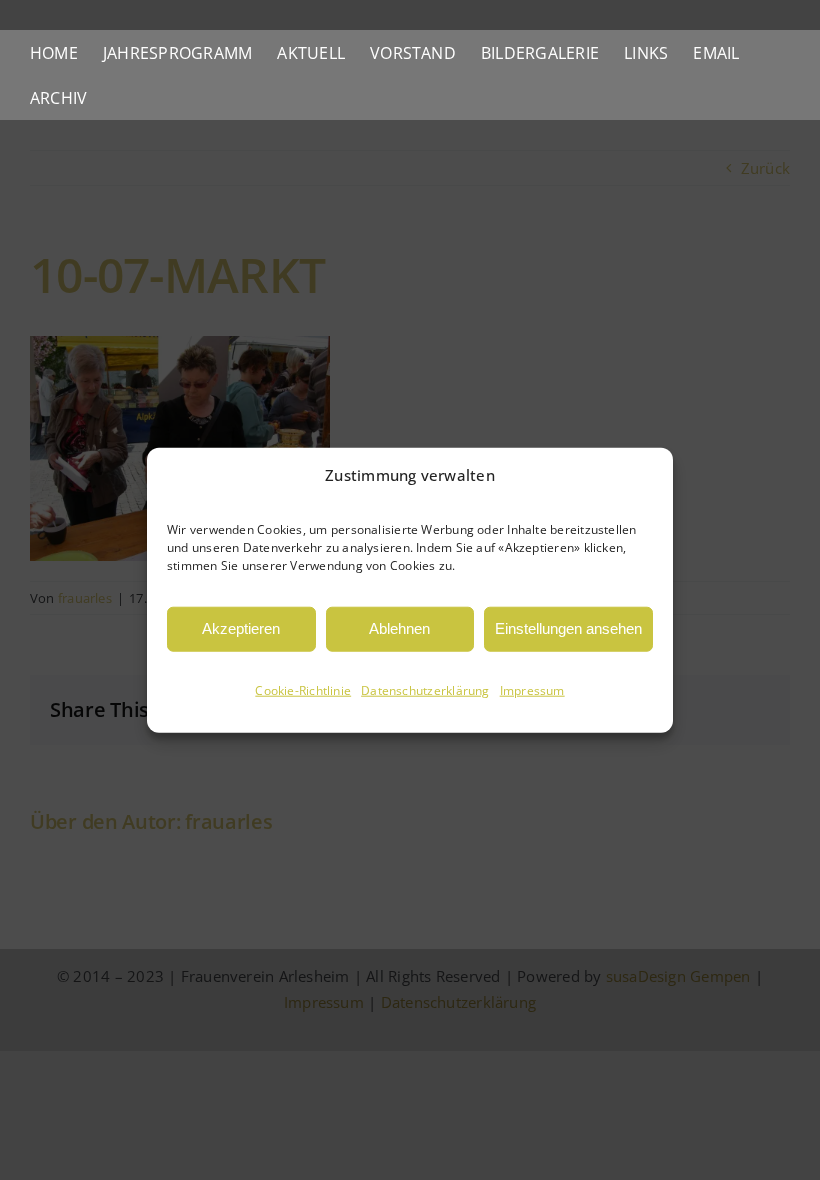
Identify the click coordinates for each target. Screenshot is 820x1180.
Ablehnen (399, 628)
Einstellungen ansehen (568, 628)
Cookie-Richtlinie (303, 690)
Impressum (532, 690)
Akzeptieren (241, 628)
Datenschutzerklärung (425, 690)
